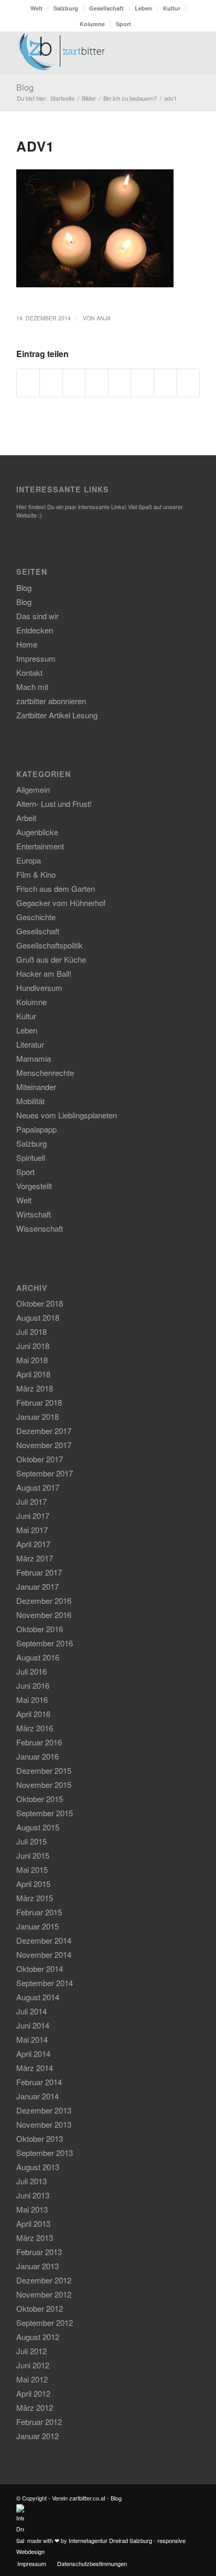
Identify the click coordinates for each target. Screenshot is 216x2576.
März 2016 (35, 1728)
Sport (123, 24)
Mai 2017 (32, 1530)
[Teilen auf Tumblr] (142, 383)
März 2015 (35, 1898)
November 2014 (44, 1954)
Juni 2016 (33, 1685)
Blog (25, 87)
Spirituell (31, 1157)
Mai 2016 (32, 1700)
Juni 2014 (33, 2025)
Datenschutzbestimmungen (92, 2563)
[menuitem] (37, 8)
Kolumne (92, 24)
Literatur (30, 1044)
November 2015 (44, 1785)
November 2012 (44, 2294)
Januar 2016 (37, 1756)
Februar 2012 (39, 2422)
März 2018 (35, 1388)
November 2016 (44, 1615)
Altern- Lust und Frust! (54, 804)
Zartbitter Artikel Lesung (57, 715)
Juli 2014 (31, 2011)
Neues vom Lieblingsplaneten (67, 1115)
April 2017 (33, 1544)
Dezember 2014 (44, 1940)
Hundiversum (39, 988)
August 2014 (38, 1997)
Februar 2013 (39, 2252)
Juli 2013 (31, 2181)
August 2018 (38, 1317)
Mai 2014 (32, 2039)
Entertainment (40, 846)
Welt (36, 8)
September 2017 (45, 1473)
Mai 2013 (32, 2209)
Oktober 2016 (40, 1629)
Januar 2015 (37, 1926)
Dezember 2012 (44, 2280)
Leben (143, 8)
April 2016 (33, 1714)
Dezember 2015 (44, 1770)
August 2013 (38, 2167)
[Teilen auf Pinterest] (97, 383)
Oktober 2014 (40, 1969)
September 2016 (45, 1643)
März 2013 (35, 2238)
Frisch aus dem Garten (56, 888)
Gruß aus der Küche (51, 959)
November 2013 (44, 2124)
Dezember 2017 (44, 1431)
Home (27, 644)
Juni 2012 (33, 2365)
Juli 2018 (31, 1332)
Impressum (36, 658)
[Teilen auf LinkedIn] (120, 383)
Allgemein (33, 789)
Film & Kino (36, 874)
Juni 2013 (33, 2195)
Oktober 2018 (40, 1303)
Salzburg (66, 8)
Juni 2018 (33, 1346)
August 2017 (38, 1487)
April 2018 (33, 1374)
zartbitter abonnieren (51, 701)
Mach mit (32, 687)
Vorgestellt (34, 1186)
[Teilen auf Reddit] (165, 383)
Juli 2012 (31, 2351)
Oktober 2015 (40, 1799)
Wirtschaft (34, 1214)
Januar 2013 (37, 2266)
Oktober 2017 (40, 1459)
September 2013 (45, 2153)
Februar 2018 (39, 1402)
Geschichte (36, 917)
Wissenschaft (40, 1228)
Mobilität (30, 1101)
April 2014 (33, 2054)
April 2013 (33, 2223)
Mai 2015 (32, 1869)
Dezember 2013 (44, 2110)
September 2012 (45, 2322)
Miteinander (36, 1087)
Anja (104, 318)
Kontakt (29, 672)
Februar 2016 (39, 1742)
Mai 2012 (32, 2379)
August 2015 (38, 1827)
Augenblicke (37, 832)
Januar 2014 (37, 2096)
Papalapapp (36, 1129)
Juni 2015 (33, 1855)
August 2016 (38, 1657)
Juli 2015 (31, 1841)
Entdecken (35, 630)
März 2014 (35, 2068)
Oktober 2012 (40, 2308)
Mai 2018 (32, 1360)
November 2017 (44, 1445)
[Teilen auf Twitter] (51, 383)
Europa (29, 860)
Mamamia (34, 1058)
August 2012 (38, 2337)
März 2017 (35, 1558)
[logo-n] (90, 52)
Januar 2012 (37, 2436)
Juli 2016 (31, 1671)
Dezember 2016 (44, 1600)
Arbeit (26, 818)
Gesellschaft (106, 8)
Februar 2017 (39, 1572)
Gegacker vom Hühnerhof (61, 903)
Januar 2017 (37, 1586)
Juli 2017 (31, 1501)
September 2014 (45, 1983)
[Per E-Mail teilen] (188, 383)
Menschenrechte (45, 1073)
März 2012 (35, 2407)
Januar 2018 (37, 1416)
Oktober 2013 (40, 2138)
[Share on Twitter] (74, 383)
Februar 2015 (39, 1912)
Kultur (172, 8)
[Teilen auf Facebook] (28, 383)
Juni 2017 (33, 1516)
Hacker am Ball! (44, 973)
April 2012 (33, 2393)
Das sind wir (37, 616)
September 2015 (45, 1813)
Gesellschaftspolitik (50, 945)
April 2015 (33, 1884)
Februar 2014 (39, 2082)
